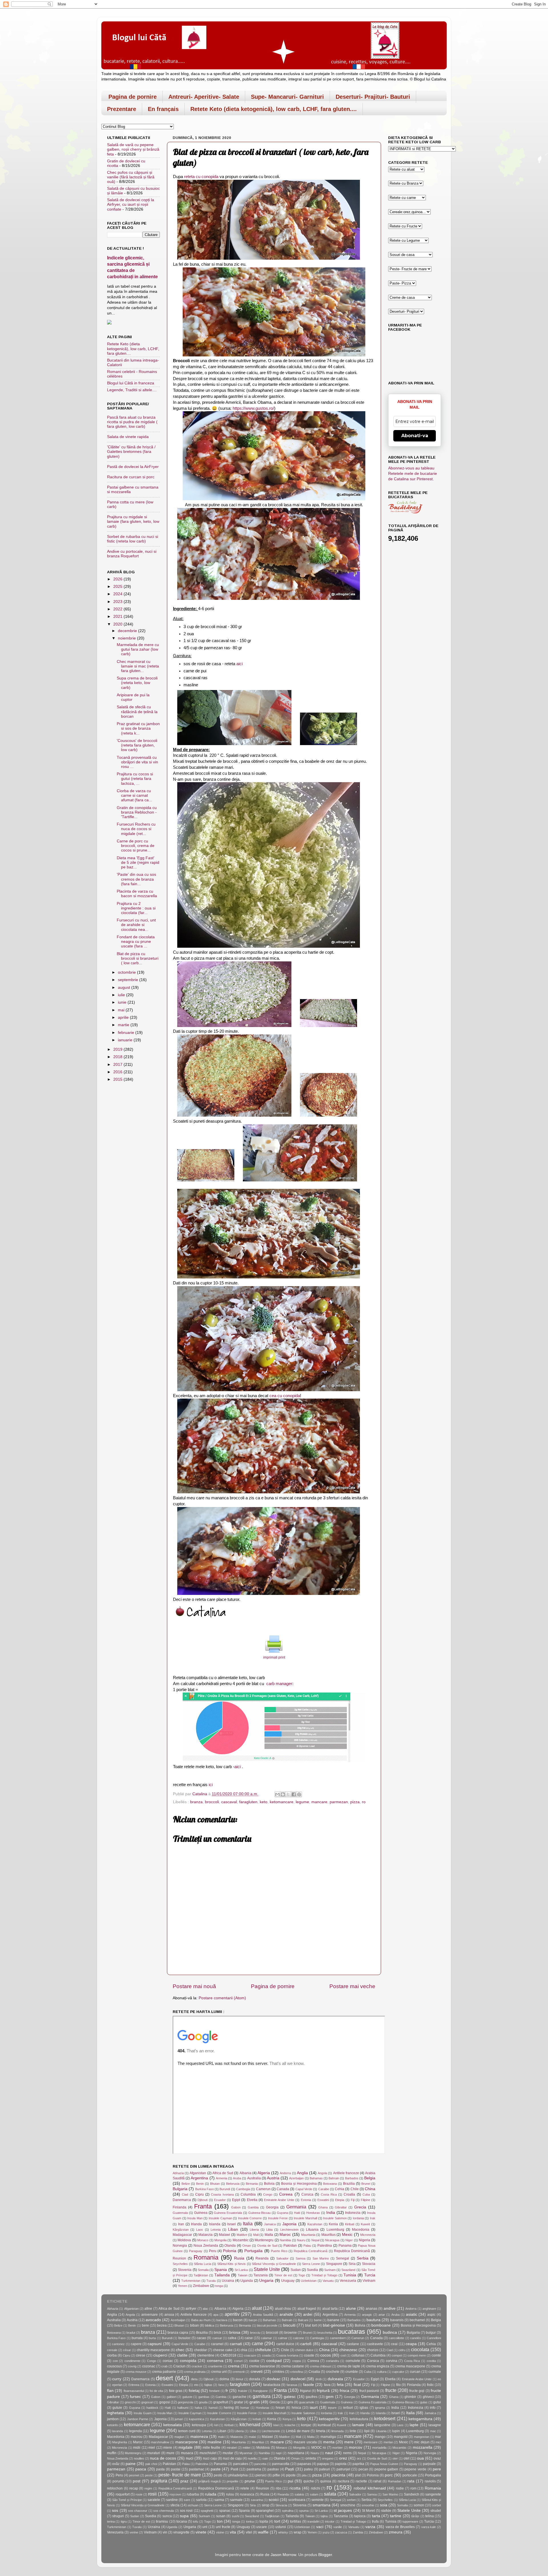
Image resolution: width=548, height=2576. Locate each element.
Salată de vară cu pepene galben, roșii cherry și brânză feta (133, 149)
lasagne (435, 2425)
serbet (351, 2500)
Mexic (347, 2235)
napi (279, 2453)
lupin (396, 2431)
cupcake (398, 2372)
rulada (211, 2494)
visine (220, 2532)
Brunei (366, 2184)
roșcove (175, 2494)
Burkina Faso (205, 2189)
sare (187, 2500)
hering (229, 2408)
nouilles (139, 2458)
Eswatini (323, 2200)
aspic (431, 2315)
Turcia (370, 2275)
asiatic (412, 2314)
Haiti (297, 2213)
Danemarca (182, 2200)
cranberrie (215, 2366)
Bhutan (215, 2184)
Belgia (370, 2178)
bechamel (417, 2320)
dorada (255, 2379)
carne (257, 2343)
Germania (296, 2207)
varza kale (429, 2527)
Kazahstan (315, 2224)
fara (221, 2385)
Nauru (301, 2240)
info (433, 2408)
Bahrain (334, 2178)
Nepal (315, 2240)
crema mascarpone (410, 2366)
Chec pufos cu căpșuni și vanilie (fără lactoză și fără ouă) (131, 177)
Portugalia (253, 2251)
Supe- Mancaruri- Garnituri (287, 97)
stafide (386, 2511)
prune (250, 2481)
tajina (324, 2516)
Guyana (282, 2213)
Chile (355, 2189)
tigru (124, 2521)
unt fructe (223, 2527)
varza (370, 2527)
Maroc (285, 2235)
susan (221, 2516)
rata (411, 2481)
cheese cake (223, 2350)
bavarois (397, 2320)
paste (216, 2469)
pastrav (273, 2469)
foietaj (194, 2391)
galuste (187, 2397)
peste (149, 2475)
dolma (224, 2379)
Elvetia (252, 2200)
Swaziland (348, 2270)
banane (333, 2320)
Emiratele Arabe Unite (279, 2200)
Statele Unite (267, 2269)
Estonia (306, 2200)
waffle (263, 2532)
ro (364, 1802)
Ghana (323, 2207)
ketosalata (173, 2425)
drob (319, 2379)
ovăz (116, 2464)
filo (398, 2385)
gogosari (147, 2402)
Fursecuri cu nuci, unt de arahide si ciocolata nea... (136, 925)
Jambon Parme (138, 2419)
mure (170, 2453)
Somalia (203, 2270)
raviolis (430, 2481)
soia (384, 2505)
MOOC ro (319, 2448)
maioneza (199, 2437)
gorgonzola (186, 2402)
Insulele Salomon (335, 2218)
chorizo (373, 2350)
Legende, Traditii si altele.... (132, 390)
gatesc (290, 2397)
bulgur (431, 2333)
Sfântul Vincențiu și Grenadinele (274, 2264)
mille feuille (211, 2448)
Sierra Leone (311, 2264)
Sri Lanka (241, 2270)
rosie (139, 2494)
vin (165, 2532)
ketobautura (359, 2419)
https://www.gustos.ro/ (253, 408)
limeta (321, 2431)
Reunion (179, 2258)
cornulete (353, 2361)
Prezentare (122, 109)
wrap (298, 2532)
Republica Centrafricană (311, 2251)
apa (216, 2315)
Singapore (334, 2264)
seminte (318, 2500)
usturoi (281, 2527)
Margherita (120, 2442)
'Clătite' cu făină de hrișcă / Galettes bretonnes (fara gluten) (131, 452)
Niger (349, 2240)
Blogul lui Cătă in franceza (131, 383)
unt (205, 2527)
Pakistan (290, 2246)
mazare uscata (305, 2442)
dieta (194, 2379)
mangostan (422, 2437)
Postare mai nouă (194, 1986)
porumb (118, 2481)
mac (433, 2431)
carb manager (279, 1684)
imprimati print (274, 1657)
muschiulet (208, 2453)
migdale (186, 2447)
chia (244, 2350)
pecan (363, 2469)
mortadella (379, 2448)
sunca (167, 2516)
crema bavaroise (262, 2366)
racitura (343, 2481)
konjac (306, 2425)
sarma (219, 2500)
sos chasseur (138, 2511)
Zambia (358, 2532)
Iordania (358, 2218)
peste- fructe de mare (180, 2475)
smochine (348, 2505)
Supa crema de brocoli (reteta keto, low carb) (137, 683)
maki (221, 2437)
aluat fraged (307, 2309)
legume (302, 1802)
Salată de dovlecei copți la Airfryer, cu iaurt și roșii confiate (131, 204)
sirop (266, 2505)
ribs (279, 2488)
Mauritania (308, 2235)
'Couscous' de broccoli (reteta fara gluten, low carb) (137, 745)
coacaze (250, 2355)
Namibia (285, 2240)
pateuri (325, 2469)
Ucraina (228, 2281)
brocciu (255, 2333)
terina (111, 2521)
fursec (135, 2397)
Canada (283, 2189)
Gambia (253, 2207)
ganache (239, 2397)
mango (380, 2437)
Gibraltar (341, 2207)
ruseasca (247, 2494)
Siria (352, 2264)
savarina (257, 2500)
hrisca (296, 2408)
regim (148, 2488)
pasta (160, 2469)
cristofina (297, 2372)
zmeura (396, 2532)
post (137, 2481)
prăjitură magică (209, 2481)
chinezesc (348, 2350)
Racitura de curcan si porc (131, 477)
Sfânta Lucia (203, 2264)
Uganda (247, 2281)
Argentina (199, 2178)
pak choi (151, 2464)
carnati (236, 2344)
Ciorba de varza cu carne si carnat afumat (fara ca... (134, 795)
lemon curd (187, 2431)
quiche (309, 2481)
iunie (123, 1002)
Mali (256, 2235)
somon (419, 2505)
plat (358, 2475)
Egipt (236, 2200)
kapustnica (197, 2419)
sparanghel (265, 2511)
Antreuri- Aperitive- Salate (204, 97)
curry (117, 2379)
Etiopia (340, 2200)
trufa (375, 2521)
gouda (203, 2402)
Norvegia (180, 2246)
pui (290, 2481)
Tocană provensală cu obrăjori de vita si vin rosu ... (137, 762)
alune (351, 2308)
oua (420, 2458)
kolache (290, 2425)
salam (314, 2494)
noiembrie (127, 638)
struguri (118, 2516)
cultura (382, 2372)
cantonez (118, 2344)
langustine (382, 2425)
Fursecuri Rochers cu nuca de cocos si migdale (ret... (136, 829)
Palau (307, 2246)
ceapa (411, 2344)
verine (134, 2532)
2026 (118, 579)
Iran (181, 2224)
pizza (355, 1802)
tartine (396, 2516)
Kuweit (365, 2224)
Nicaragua (332, 2240)
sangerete (433, 2494)
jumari (179, 2419)
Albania (245, 2173)
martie (124, 1025)
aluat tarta (330, 2309)
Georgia (272, 2207)
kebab (257, 2419)
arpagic (367, 2315)
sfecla (175, 2505)
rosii (152, 2494)
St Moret (368, 2511)
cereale (112, 2350)
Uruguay (288, 2281)
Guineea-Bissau (259, 2213)
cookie (254, 2361)
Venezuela (348, 2281)
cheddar (201, 2350)
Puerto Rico (279, 2251)
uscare (262, 2527)
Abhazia (178, 2173)
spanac (225, 2511)
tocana (182, 2521)
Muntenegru (264, 2240)
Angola (322, 2173)
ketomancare (282, 1802)
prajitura (159, 2481)
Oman (247, 2246)
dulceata (335, 2379)
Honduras (313, 2213)
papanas (304, 2464)
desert (164, 2378)
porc (389, 2475)
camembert (338, 2338)
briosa (235, 2332)
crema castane (293, 2366)
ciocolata (420, 2349)
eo (439, 2379)
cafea (232, 2338)
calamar (266, 2338)
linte (353, 2431)
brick (217, 2333)
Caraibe (324, 2189)
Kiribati (350, 2224)
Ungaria (266, 2281)
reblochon (115, 2488)
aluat (257, 2308)
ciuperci (160, 2355)
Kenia (333, 2224)
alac (205, 2309)
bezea (162, 2325)
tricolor (330, 2521)
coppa (297, 2361)
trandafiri (313, 2521)
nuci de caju (232, 2458)
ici (210, 1785)
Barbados (352, 2178)
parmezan (339, 1802)
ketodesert (385, 2418)
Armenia (221, 2178)
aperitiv (232, 2314)
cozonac (149, 2366)
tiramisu (162, 2521)
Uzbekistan (309, 2281)
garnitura (262, 2396)
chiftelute (263, 2350)
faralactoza (272, 2385)
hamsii (213, 2408)
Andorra (285, 2173)
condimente (132, 2361)
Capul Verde (304, 2189)
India (331, 2213)
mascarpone (187, 2442)
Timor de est (283, 2275)
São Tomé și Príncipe (127, 2500)
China (370, 2189)
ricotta (295, 2488)
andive (390, 2308)
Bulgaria (180, 2189)
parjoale (429, 2464)
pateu (308, 2469)
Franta (203, 2206)
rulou (230, 2494)
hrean (280, 2408)
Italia (248, 2224)
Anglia (302, 2173)
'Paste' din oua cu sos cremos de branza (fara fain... (136, 879)
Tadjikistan (201, 2275)
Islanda (215, 2224)
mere (349, 2442)
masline (214, 2442)
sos (115, 2511)
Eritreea (134, 2385)
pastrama (254, 2469)
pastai (176, 2469)
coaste (309, 2355)
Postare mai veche (352, 1986)
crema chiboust (321, 2366)
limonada (338, 2431)
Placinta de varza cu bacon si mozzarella (137, 894)
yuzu (326, 2532)
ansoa (169, 2315)
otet (406, 2458)
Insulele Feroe (278, 2218)
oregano (328, 2458)
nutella (252, 2458)
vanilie (338, 2527)
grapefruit (221, 2402)
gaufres (312, 2397)
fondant (214, 2391)
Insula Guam (142, 2413)
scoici (274, 2500)
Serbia (363, 2258)
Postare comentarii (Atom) (222, 1998)
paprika (358, 2464)
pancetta (260, 2464)
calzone (299, 2338)
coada (266, 2355)
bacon (238, 2320)
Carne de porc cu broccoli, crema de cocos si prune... (136, 846)
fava (327, 2385)
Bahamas (316, 2178)
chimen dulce (304, 2350)
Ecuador (220, 2200)
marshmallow (160, 2442)
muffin (112, 2453)
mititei (246, 2448)
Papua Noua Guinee (384, 2464)
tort (277, 2521)
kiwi (276, 2425)
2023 (118, 602)
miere (168, 2448)
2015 (118, 1079)
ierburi (348, 2408)
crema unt (219, 2372)
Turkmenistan (191, 2281)
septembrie (129, 980)
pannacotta (281, 2464)
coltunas (358, 2355)
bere (145, 2325)
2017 (118, 1065)
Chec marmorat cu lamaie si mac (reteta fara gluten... (138, 666)
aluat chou (283, 2309)
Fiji (353, 2200)
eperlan (117, 2385)
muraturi (154, 2453)
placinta (338, 2475)
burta (152, 2338)
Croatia (349, 2194)
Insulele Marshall (305, 2218)
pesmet (134, 2475)
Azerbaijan (296, 2178)
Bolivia (269, 2184)
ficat (357, 2385)
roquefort (123, 2494)
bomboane (381, 2325)
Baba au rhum (201, 2320)
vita (233, 2532)
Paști (290, 2469)
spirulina (288, 2511)
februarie (127, 1033)
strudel (436, 2511)
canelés (416, 2338)
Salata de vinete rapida (128, 437)
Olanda (230, 2246)
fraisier (243, 2391)
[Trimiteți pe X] (288, 1794)
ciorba (112, 2355)
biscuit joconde (267, 2325)
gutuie (117, 2408)
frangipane (260, 2391)
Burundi (225, 2189)
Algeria (264, 2173)
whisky (283, 2532)
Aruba (237, 2178)
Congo (268, 2194)
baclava (222, 2320)
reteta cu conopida (201, 177)
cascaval (229, 1802)
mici (438, 2442)
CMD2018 (228, 2355)
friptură (323, 2391)
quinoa (326, 2481)
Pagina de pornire (133, 97)
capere (136, 2344)
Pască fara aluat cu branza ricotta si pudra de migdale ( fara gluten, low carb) (132, 422)
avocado (153, 2320)
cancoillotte (396, 2338)
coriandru (333, 2361)
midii (137, 2448)
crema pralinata (195, 2372)
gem (330, 2397)
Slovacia (369, 2264)
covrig (132, 2366)
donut (239, 2379)
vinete (201, 2532)
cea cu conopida (285, 1396)
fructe (391, 2390)
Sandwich (412, 2494)
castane (353, 2344)
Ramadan (395, 2481)
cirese (141, 2355)
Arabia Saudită (263, 2315)
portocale (410, 2475)
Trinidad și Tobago (324, 2275)
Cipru (200, 2194)
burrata (137, 2338)
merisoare (371, 2442)
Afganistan (198, 2173)
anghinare (429, 2309)
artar (382, 2315)
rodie (400, 2488)
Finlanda (180, 2207)
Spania (221, 2270)
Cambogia (243, 2189)
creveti (257, 2372)
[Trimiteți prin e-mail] (277, 1794)
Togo (302, 2275)
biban (195, 2325)
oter (395, 2458)
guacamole (307, 2402)
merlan (388, 2442)
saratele (154, 2500)
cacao (201, 2338)
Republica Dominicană (352, 2251)
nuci (190, 2458)
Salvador (282, 2258)
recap (134, 2488)
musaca (187, 2453)
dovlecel (298, 2379)
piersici (261, 2475)
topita (264, 2521)
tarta (376, 2516)
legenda (135, 2431)
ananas (371, 2309)
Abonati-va (415, 436)
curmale (435, 2372)
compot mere (417, 2355)
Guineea (201, 2213)
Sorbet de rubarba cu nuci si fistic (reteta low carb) (133, 539)
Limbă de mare (298, 2431)
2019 (118, 1049)
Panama (345, 2246)
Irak (373, 2218)
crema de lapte (349, 2366)
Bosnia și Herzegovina (299, 2184)
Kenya (287, 2419)
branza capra (178, 2333)
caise (249, 2338)
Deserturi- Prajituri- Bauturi (373, 97)
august (125, 988)
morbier (338, 2448)
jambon (113, 2419)
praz (184, 2481)
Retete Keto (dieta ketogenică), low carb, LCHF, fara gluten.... (274, 109)
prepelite (232, 2481)
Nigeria (364, 2240)
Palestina (325, 2246)
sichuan (193, 2505)
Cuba (366, 2194)
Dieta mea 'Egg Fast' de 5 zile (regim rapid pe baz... (138, 863)
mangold (401, 2437)
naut (329, 2453)
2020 (118, 624)
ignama (380, 2408)
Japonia (289, 2224)
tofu (196, 2521)
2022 (118, 609)
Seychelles (180, 2264)
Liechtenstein (289, 2230)
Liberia (254, 2230)
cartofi (306, 2344)
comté (436, 2355)
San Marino (321, 2258)
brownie (291, 2333)
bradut (131, 2333)
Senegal (342, 2258)
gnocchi (130, 2402)
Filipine (365, 2200)
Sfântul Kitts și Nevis (232, 2264)
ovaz (437, 2458)
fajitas (208, 2385)
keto (264, 1802)
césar (127, 2350)
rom (413, 2488)
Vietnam (369, 2281)
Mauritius (329, 2235)
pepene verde (415, 2469)
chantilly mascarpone (153, 2350)
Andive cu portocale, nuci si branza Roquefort (132, 554)
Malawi (224, 2235)
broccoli (212, 1802)
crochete (333, 2372)
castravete (375, 2344)
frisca (344, 2391)
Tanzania (261, 2275)
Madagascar (182, 2235)
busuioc (185, 2338)
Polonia (230, 2251)
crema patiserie (164, 2372)
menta (329, 2442)
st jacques (343, 2511)
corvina (392, 2361)
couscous (114, 2366)
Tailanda (222, 2275)
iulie (122, 995)
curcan (415, 2372)
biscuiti (289, 2325)
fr (227, 2391)
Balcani (303, 2320)
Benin (200, 2184)
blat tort (311, 2325)
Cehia (340, 2189)
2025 (118, 587)
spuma (304, 2511)
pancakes (241, 2464)
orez (343, 2458)
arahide (286, 2314)
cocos (326, 2355)
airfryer (191, 2309)
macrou (137, 2437)
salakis (299, 2494)
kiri (216, 2425)
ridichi (316, 2488)
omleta (311, 2458)
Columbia (248, 2194)
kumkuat (324, 2425)
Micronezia (368, 2235)
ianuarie (126, 1040)
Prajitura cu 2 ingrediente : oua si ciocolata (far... (136, 908)
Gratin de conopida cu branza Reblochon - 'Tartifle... (137, 812)
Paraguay (196, 2251)
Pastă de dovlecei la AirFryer (133, 467)
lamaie (358, 2425)
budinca (390, 2332)
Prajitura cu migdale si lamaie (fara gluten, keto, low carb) (133, 522)
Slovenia (185, 2270)
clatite (182, 2355)
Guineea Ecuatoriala (228, 2213)
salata (330, 2494)
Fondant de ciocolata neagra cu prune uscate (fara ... (136, 942)
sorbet (437, 2505)
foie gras (176, 2391)
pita (304, 2475)
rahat (377, 2481)
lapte (414, 2425)
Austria (273, 2178)
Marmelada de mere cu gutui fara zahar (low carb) (138, 649)
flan (110, 2391)
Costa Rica (329, 2194)
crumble (352, 2372)
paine (131, 2464)
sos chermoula (164, 2511)
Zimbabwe (201, 2286)
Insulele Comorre (250, 2218)
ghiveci (428, 2397)
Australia (254, 2178)
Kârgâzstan (181, 2230)
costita (431, 2361)
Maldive (242, 2235)
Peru (213, 2251)
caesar (217, 2338)
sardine (172, 2500)
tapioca (360, 2516)
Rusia (239, 2258)
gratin (255, 2402)
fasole (309, 2385)
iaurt (314, 2407)
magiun (179, 2437)
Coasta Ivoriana (222, 2194)
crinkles (278, 2372)
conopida (188, 2361)
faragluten (248, 1802)
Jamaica (270, 2224)
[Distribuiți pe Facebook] (294, 1794)
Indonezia (353, 2213)
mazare (277, 2442)
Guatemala (180, 2213)
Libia (269, 2230)
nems (347, 2453)
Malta (269, 2235)
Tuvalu (211, 2281)
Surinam (330, 2270)
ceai (394, 2344)
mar (438, 2437)
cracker (197, 2366)
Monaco (203, 2240)
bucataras (351, 2332)
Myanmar (246, 2453)
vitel (249, 2532)
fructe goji (417, 2391)
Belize (186, 2184)
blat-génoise (334, 2325)
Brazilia (349, 2184)
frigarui (305, 2391)
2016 (118, 1072)
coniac (168, 2361)
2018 (118, 1057)
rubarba (193, 2494)
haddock (152, 2408)
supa (184, 2516)
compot (397, 2355)
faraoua (292, 2385)
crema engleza (378, 2366)
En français (163, 109)
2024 (118, 594)
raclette (361, 2481)
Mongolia (220, 2240)
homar (245, 2408)
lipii (367, 2431)
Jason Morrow (283, 2555)
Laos (200, 2230)
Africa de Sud (223, 2173)
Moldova (184, 2240)
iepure (332, 2408)
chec (180, 2350)
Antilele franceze (346, 2173)
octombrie (127, 972)
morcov (355, 2447)
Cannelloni (434, 2338)
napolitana (296, 2453)
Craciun (179, 2366)
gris (290, 2402)
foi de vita (156, 2391)
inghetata (115, 2413)
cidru (402, 2350)
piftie (276, 2475)
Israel (231, 2224)
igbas (364, 2408)
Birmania (252, 2184)
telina (430, 2516)
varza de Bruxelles (400, 2527)
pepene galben (386, 2469)
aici (239, 664)
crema (234, 2366)
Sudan (296, 2270)
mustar (228, 2453)
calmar (283, 2338)
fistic (430, 2385)
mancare (319, 1802)
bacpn (253, 2320)
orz (359, 2458)
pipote (291, 2475)
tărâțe (415, 2516)
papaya (323, 2464)
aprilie (124, 1017)
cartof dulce (285, 2344)
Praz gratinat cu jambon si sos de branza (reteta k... (138, 728)
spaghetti (207, 2511)
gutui (437, 2402)
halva (198, 2408)
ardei (308, 2314)
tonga (219, 2286)
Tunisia (350, 2275)
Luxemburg (335, 2230)
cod (343, 2355)
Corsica (307, 2194)
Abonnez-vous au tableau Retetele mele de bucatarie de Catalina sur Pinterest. (413, 474)
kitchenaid (250, 2424)
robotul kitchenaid (370, 2488)
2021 (118, 617)
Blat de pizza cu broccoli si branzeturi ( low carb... (138, 958)
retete (245, 2488)
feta (340, 2385)
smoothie (368, 2505)
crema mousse (136, 2372)
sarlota (201, 2500)
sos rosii (186, 2511)
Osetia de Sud (267, 2246)
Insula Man (195, 2218)
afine (148, 2309)
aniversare (150, 2315)
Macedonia (361, 2230)
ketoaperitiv (329, 2419)
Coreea (286, 2194)
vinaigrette (181, 2532)
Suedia (312, 2270)
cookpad (274, 2361)
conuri (238, 2361)
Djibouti (203, 2200)
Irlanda (196, 2224)
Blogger (325, 2555)
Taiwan (243, 2275)
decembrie (128, 631)
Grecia (360, 2207)
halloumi (183, 2408)
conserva (215, 2361)
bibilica (209, 2325)
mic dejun (422, 2442)
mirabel (232, 2448)
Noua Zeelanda (206, 2246)
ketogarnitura (420, 2419)
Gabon (236, 2207)
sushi (235, 2516)
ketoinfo (112, 2425)
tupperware (410, 2521)
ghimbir (410, 2397)
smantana (322, 2505)
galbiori (172, 2397)
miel (152, 2448)
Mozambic (241, 2240)
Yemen (183, 2286)
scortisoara (297, 2500)
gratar (239, 2402)
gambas (204, 2397)
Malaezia (205, 2235)
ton (220, 2521)
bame (318, 2320)
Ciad (185, 2194)
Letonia (216, 2230)
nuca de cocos (163, 2458)
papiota (341, 2464)
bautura (373, 2320)
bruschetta (325, 2333)
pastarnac (197, 2469)
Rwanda (262, 2258)
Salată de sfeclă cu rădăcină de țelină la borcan (137, 712)
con (115, 2361)
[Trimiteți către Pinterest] (299, 1794)
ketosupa (199, 2425)
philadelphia (238, 2475)
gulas (424, 2402)
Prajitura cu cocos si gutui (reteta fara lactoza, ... (135, 779)
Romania (206, 2257)
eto (196, 2385)
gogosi (165, 2402)
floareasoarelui (134, 2391)
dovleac (274, 2379)
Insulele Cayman (220, 2218)
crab (164, 2366)
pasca (141, 2469)
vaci (320, 2527)
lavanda (118, 2431)
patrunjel (343, 2469)
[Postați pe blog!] (283, 1794)
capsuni (155, 2344)
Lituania (312, 2230)
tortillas (296, 2521)
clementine (206, 2355)
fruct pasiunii (369, 2391)
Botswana (330, 2184)
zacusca (341, 2532)
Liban (233, 2229)
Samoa (301, 2258)
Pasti (234, 2469)
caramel (217, 2344)
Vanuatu (328, 2281)
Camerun (263, 2189)
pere (437, 2469)
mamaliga (328, 2437)
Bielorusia (233, 2184)
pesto (218, 2475)
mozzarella (423, 2447)
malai (252, 2437)
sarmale (236, 2500)
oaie (265, 2458)
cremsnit (239, 2372)
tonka (250, 2521)
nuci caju (210, 2458)
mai (122, 1010)
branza (196, 1802)
